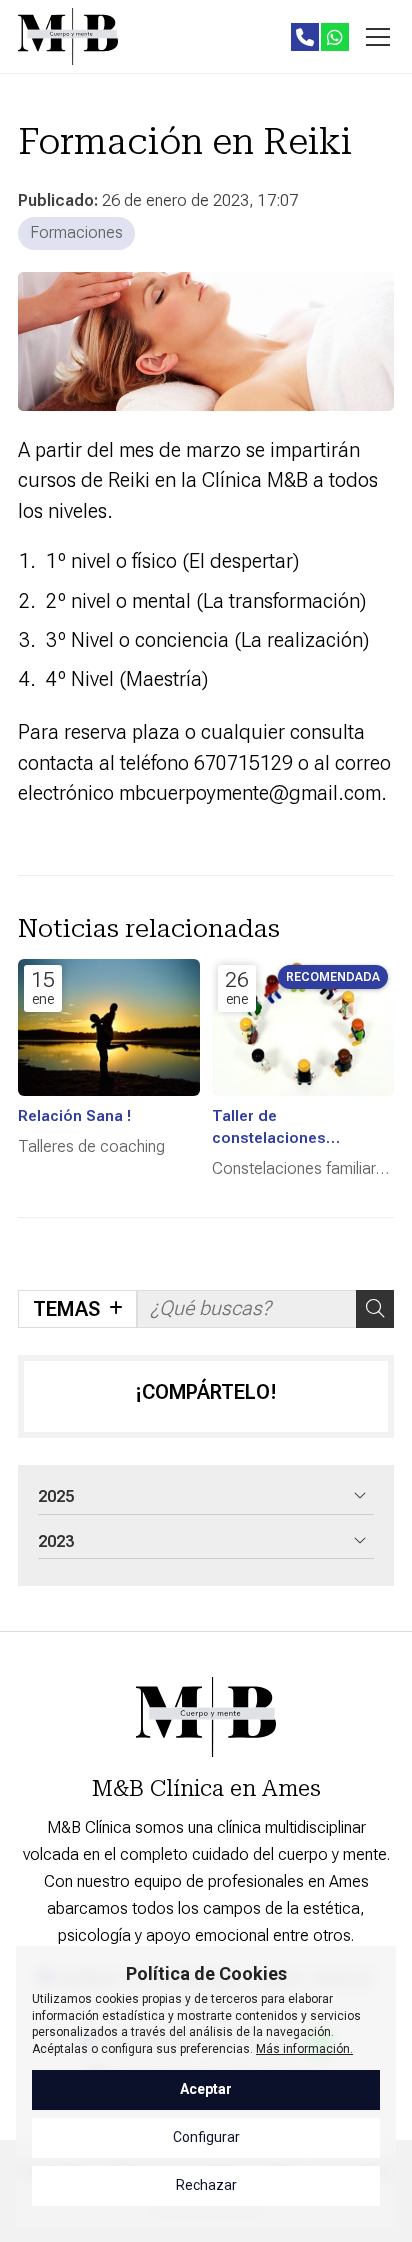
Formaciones (76, 232)
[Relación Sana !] (109, 1027)
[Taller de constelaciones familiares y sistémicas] (303, 1027)
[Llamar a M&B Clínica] (305, 37)
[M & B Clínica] (68, 36)
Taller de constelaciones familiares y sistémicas (296, 1128)
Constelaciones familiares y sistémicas (302, 1170)
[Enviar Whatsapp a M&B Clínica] (335, 37)
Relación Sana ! (74, 1116)
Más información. (304, 2049)
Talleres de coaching (91, 1146)
